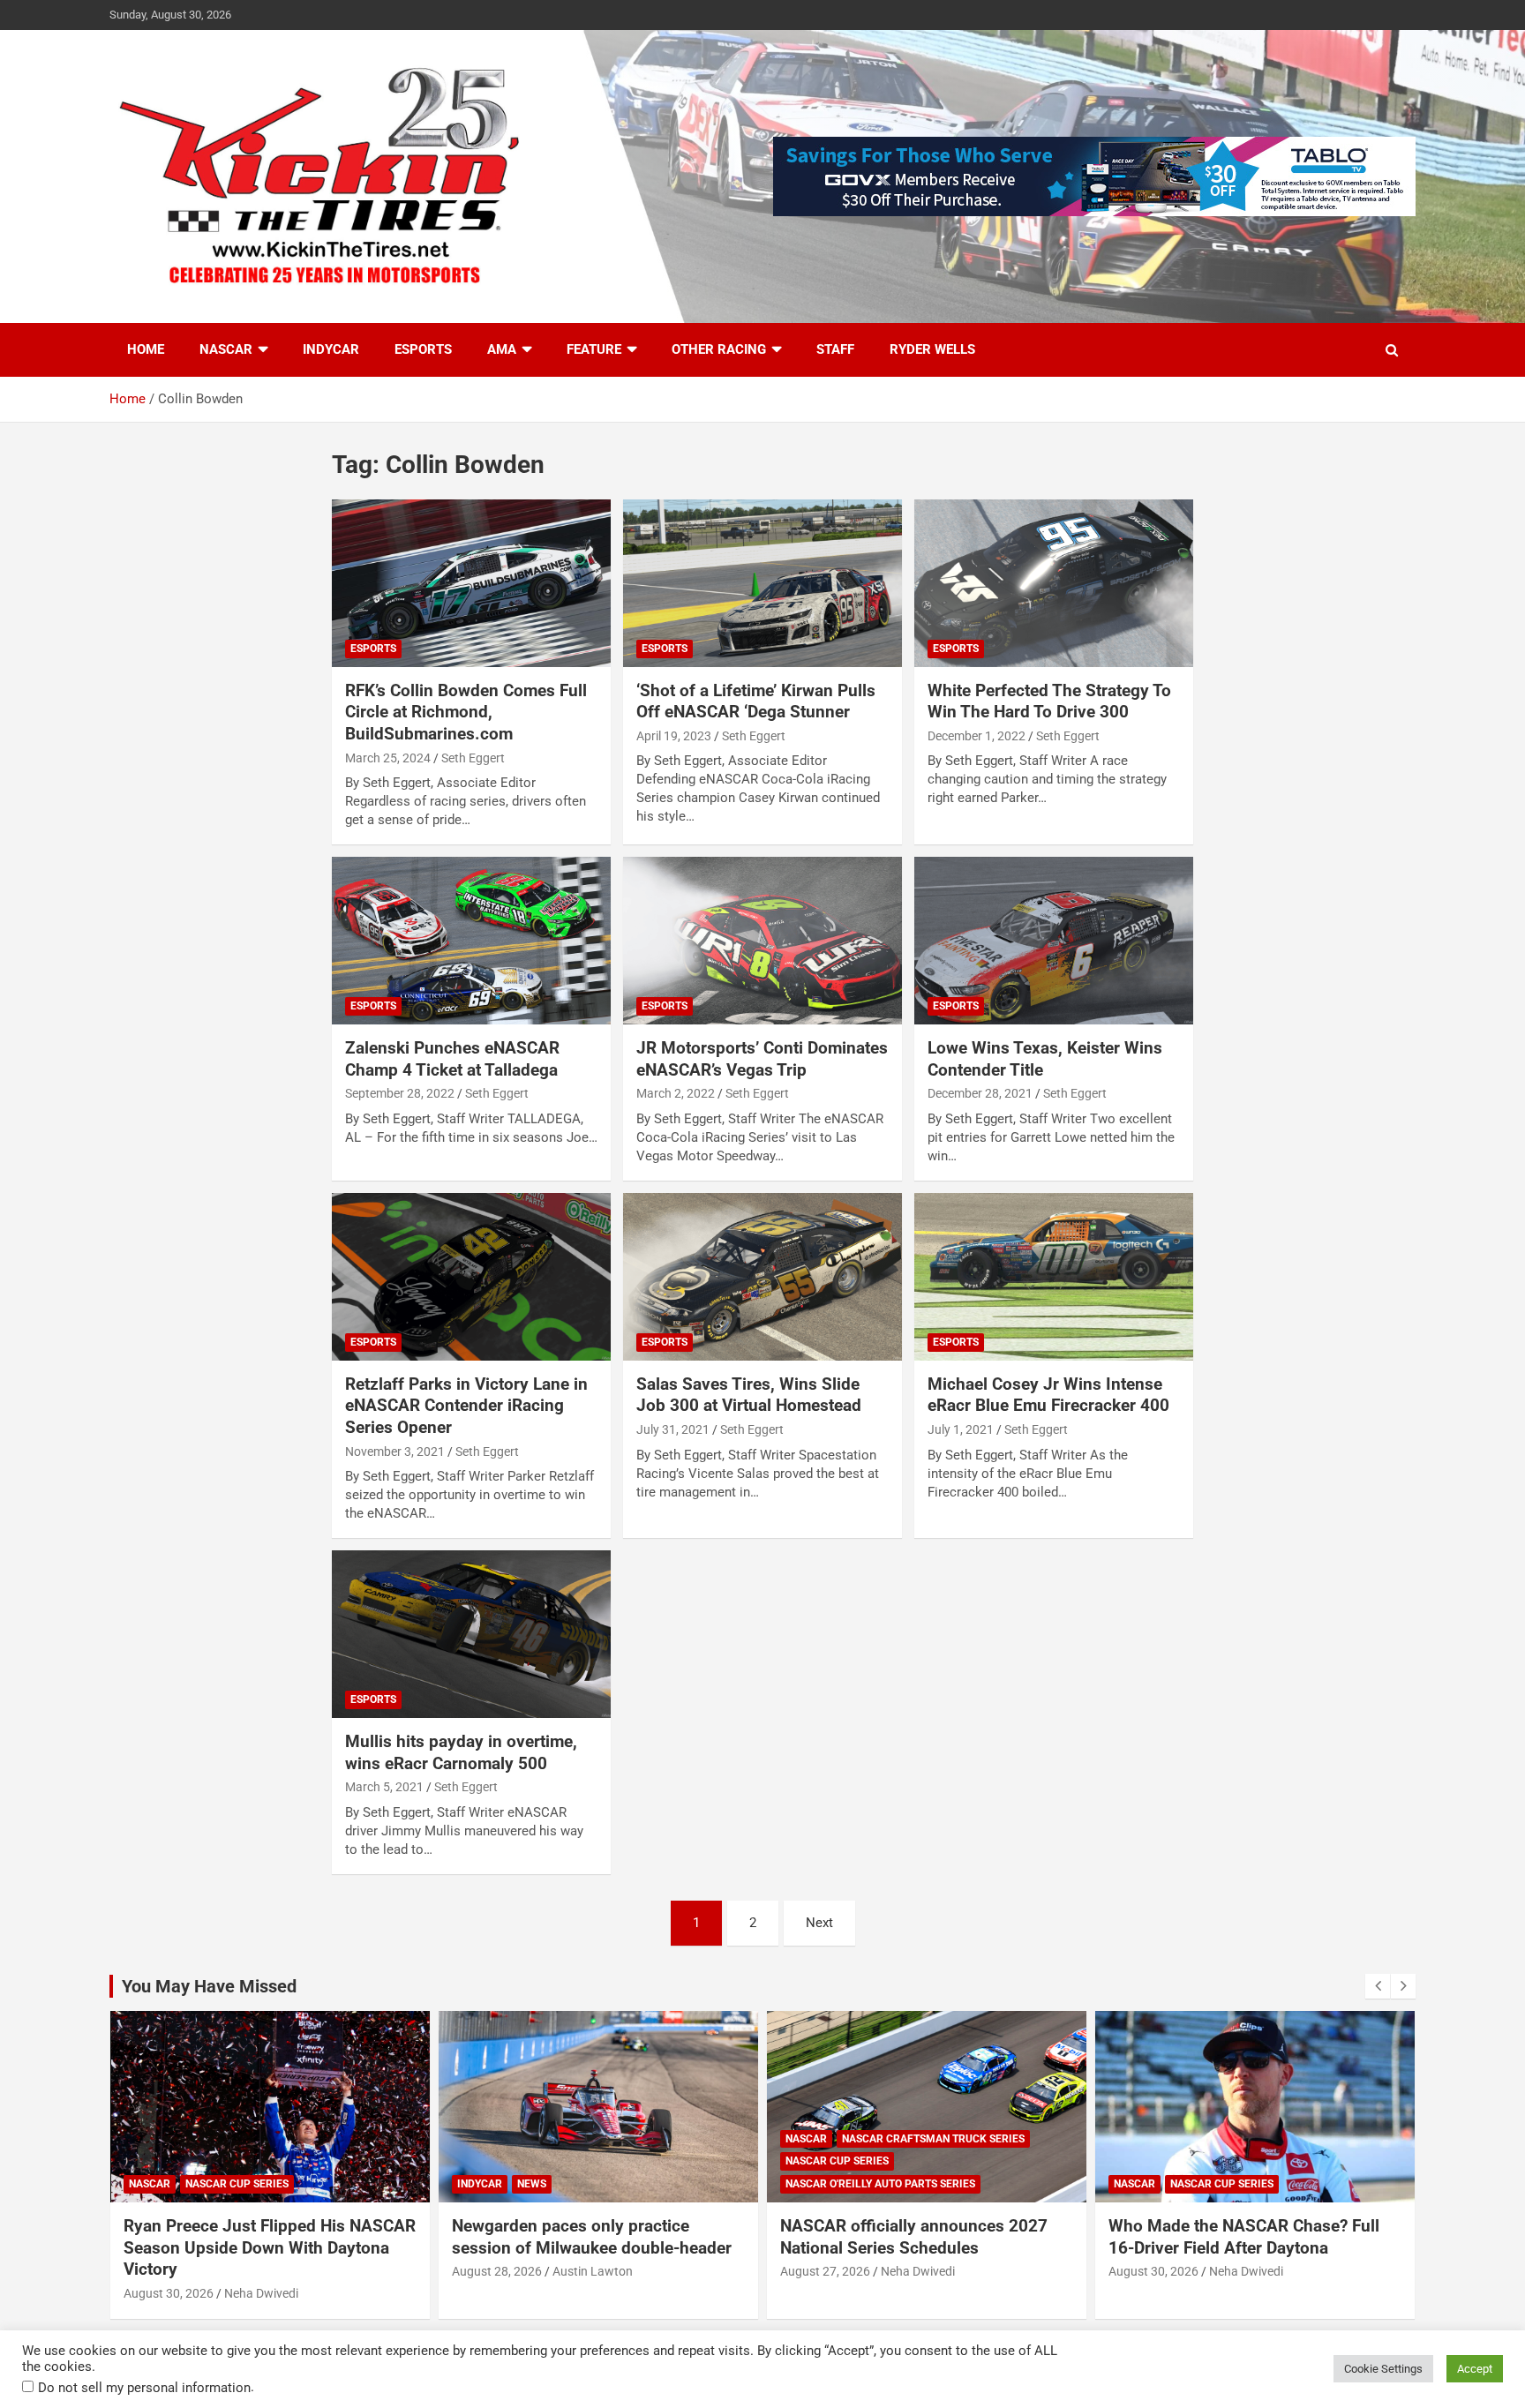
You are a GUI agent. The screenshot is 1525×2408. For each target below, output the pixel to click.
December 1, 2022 (977, 736)
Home (146, 349)
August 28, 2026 (497, 2271)
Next (819, 1923)
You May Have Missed (209, 1986)
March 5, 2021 (384, 1787)
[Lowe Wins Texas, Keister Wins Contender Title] (1054, 941)
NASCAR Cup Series (237, 2184)
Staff (835, 349)
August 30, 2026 (169, 2293)
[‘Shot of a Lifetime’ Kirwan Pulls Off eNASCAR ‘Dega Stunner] (762, 583)
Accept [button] (1475, 2369)
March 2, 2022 (676, 1093)
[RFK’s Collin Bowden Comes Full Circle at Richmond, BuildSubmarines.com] (471, 583)
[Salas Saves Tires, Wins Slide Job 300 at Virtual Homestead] (762, 1276)
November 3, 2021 (395, 1452)
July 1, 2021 (961, 1429)
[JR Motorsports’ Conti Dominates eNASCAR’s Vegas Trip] (762, 941)
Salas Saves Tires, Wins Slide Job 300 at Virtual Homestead (749, 1395)
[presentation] (1378, 1986)
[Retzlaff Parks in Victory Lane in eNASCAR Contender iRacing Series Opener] (471, 1276)
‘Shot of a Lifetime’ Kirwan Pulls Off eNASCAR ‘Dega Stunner (756, 701)
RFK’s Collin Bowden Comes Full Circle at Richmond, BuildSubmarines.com (466, 712)
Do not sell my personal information (144, 2388)
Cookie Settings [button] (1383, 2369)
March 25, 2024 (388, 758)
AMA (502, 349)
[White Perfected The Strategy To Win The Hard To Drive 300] (1054, 583)
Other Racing (719, 349)
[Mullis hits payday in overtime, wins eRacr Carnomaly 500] (471, 1635)
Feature (594, 349)
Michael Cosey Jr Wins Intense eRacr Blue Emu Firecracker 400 (1048, 1395)
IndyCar (331, 349)
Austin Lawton (593, 2271)
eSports (423, 349)
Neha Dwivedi (261, 2293)
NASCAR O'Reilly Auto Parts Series (880, 2184)
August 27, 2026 (825, 2271)
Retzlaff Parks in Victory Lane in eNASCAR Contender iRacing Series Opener (466, 1406)
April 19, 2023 (674, 736)
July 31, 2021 (673, 1429)
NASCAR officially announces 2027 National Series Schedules (914, 2237)
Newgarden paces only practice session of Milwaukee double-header (592, 2237)
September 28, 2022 (400, 1093)
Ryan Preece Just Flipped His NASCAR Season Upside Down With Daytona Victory (270, 2247)
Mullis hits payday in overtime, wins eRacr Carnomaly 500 (461, 1752)
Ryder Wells (932, 349)
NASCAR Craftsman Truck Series (933, 2139)
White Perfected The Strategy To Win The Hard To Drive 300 (1049, 701)
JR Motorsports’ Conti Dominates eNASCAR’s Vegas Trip (762, 1059)
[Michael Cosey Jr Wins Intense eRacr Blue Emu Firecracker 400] (1054, 1276)
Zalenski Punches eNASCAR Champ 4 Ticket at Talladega (452, 1059)
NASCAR (226, 349)
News (532, 2184)
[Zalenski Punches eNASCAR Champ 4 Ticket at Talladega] (471, 941)
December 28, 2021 (980, 1093)
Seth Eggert (473, 758)
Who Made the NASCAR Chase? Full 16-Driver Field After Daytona (1244, 2237)
